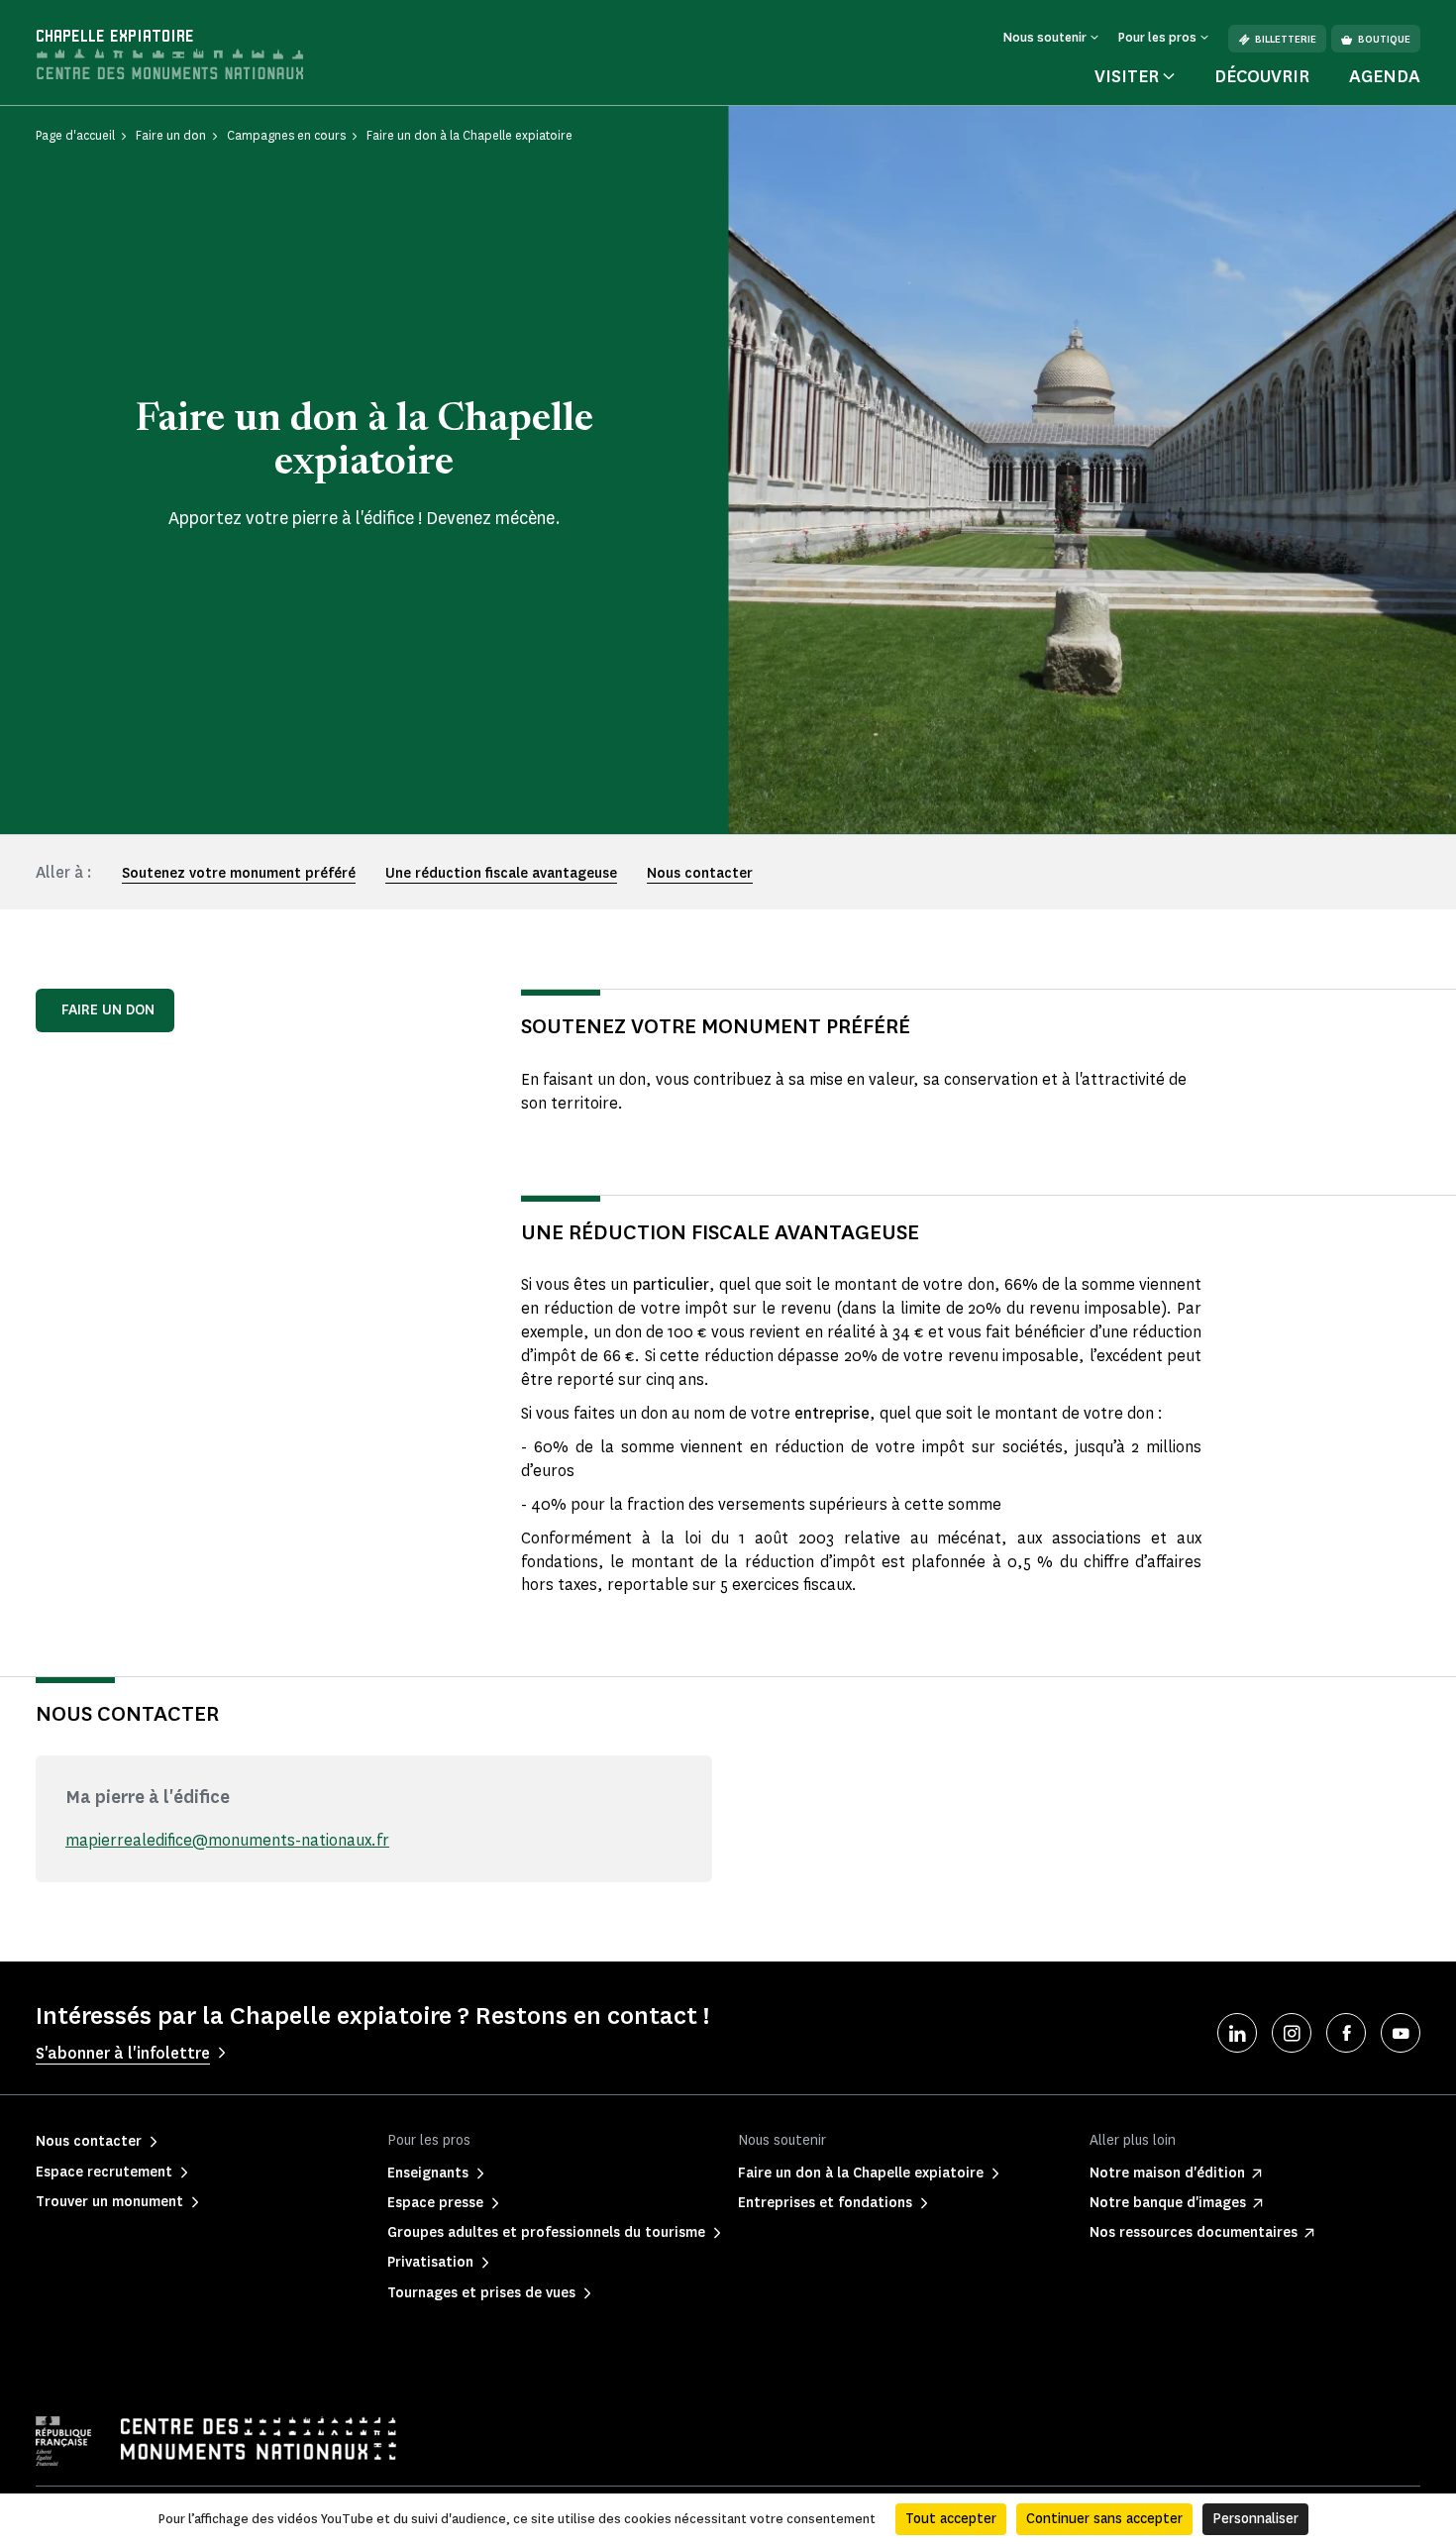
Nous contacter (700, 873)
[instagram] (1292, 2033)
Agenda (1385, 76)
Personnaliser (1255, 2519)
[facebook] (1346, 2033)
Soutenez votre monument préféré (239, 873)
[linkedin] (1237, 2033)
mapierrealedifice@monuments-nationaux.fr (227, 1840)
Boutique (1384, 39)
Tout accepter (951, 2519)
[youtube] (1401, 2033)
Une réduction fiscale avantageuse (501, 873)
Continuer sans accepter (1104, 2519)
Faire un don (108, 1010)
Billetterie (1286, 39)
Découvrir (1262, 76)
